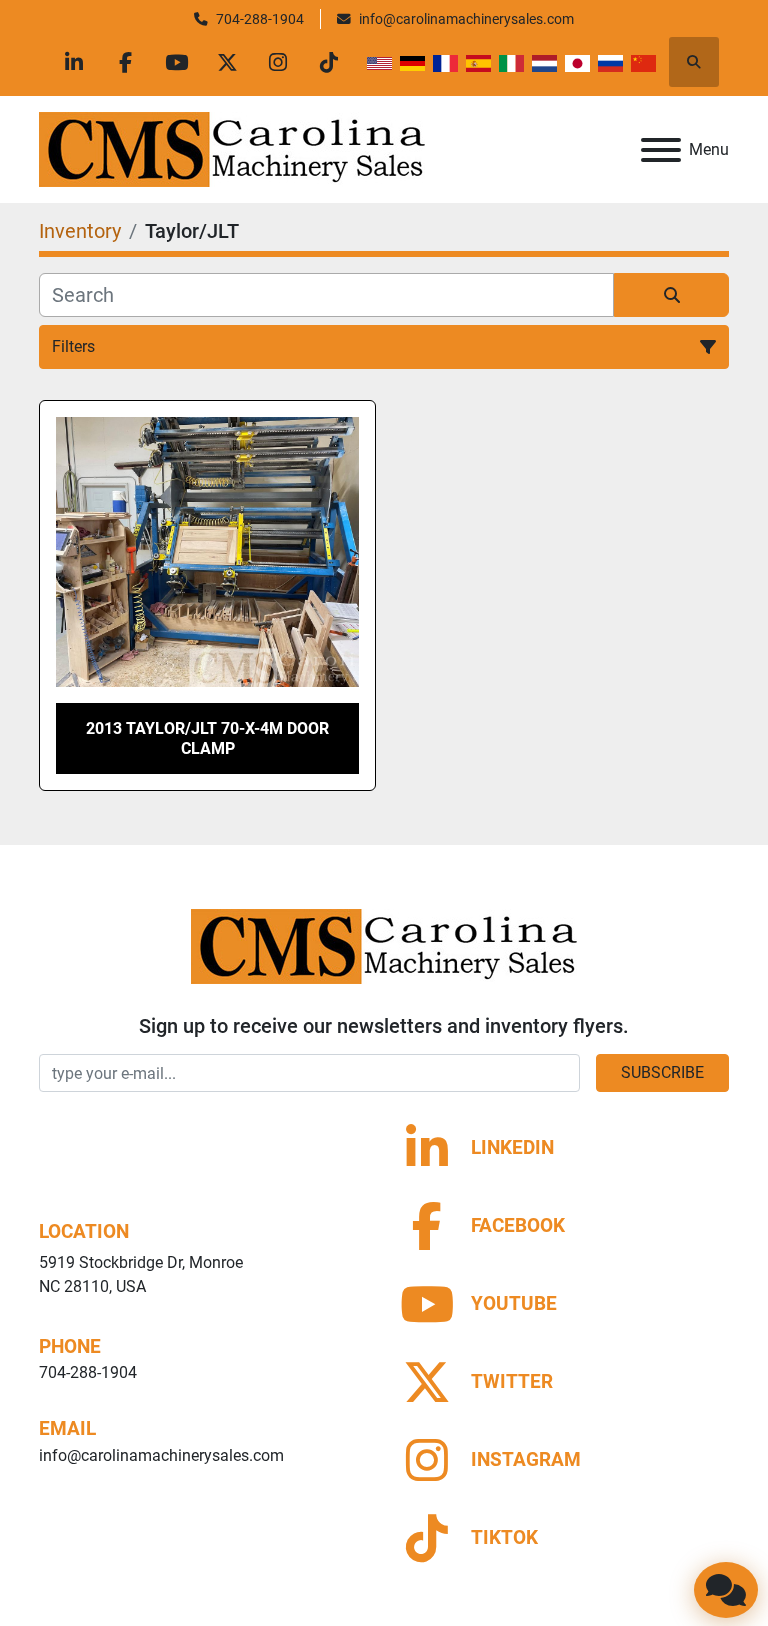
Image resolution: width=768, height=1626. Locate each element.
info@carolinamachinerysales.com (466, 19)
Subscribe (662, 1072)
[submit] (671, 295)
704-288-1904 (260, 19)
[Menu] (661, 150)
